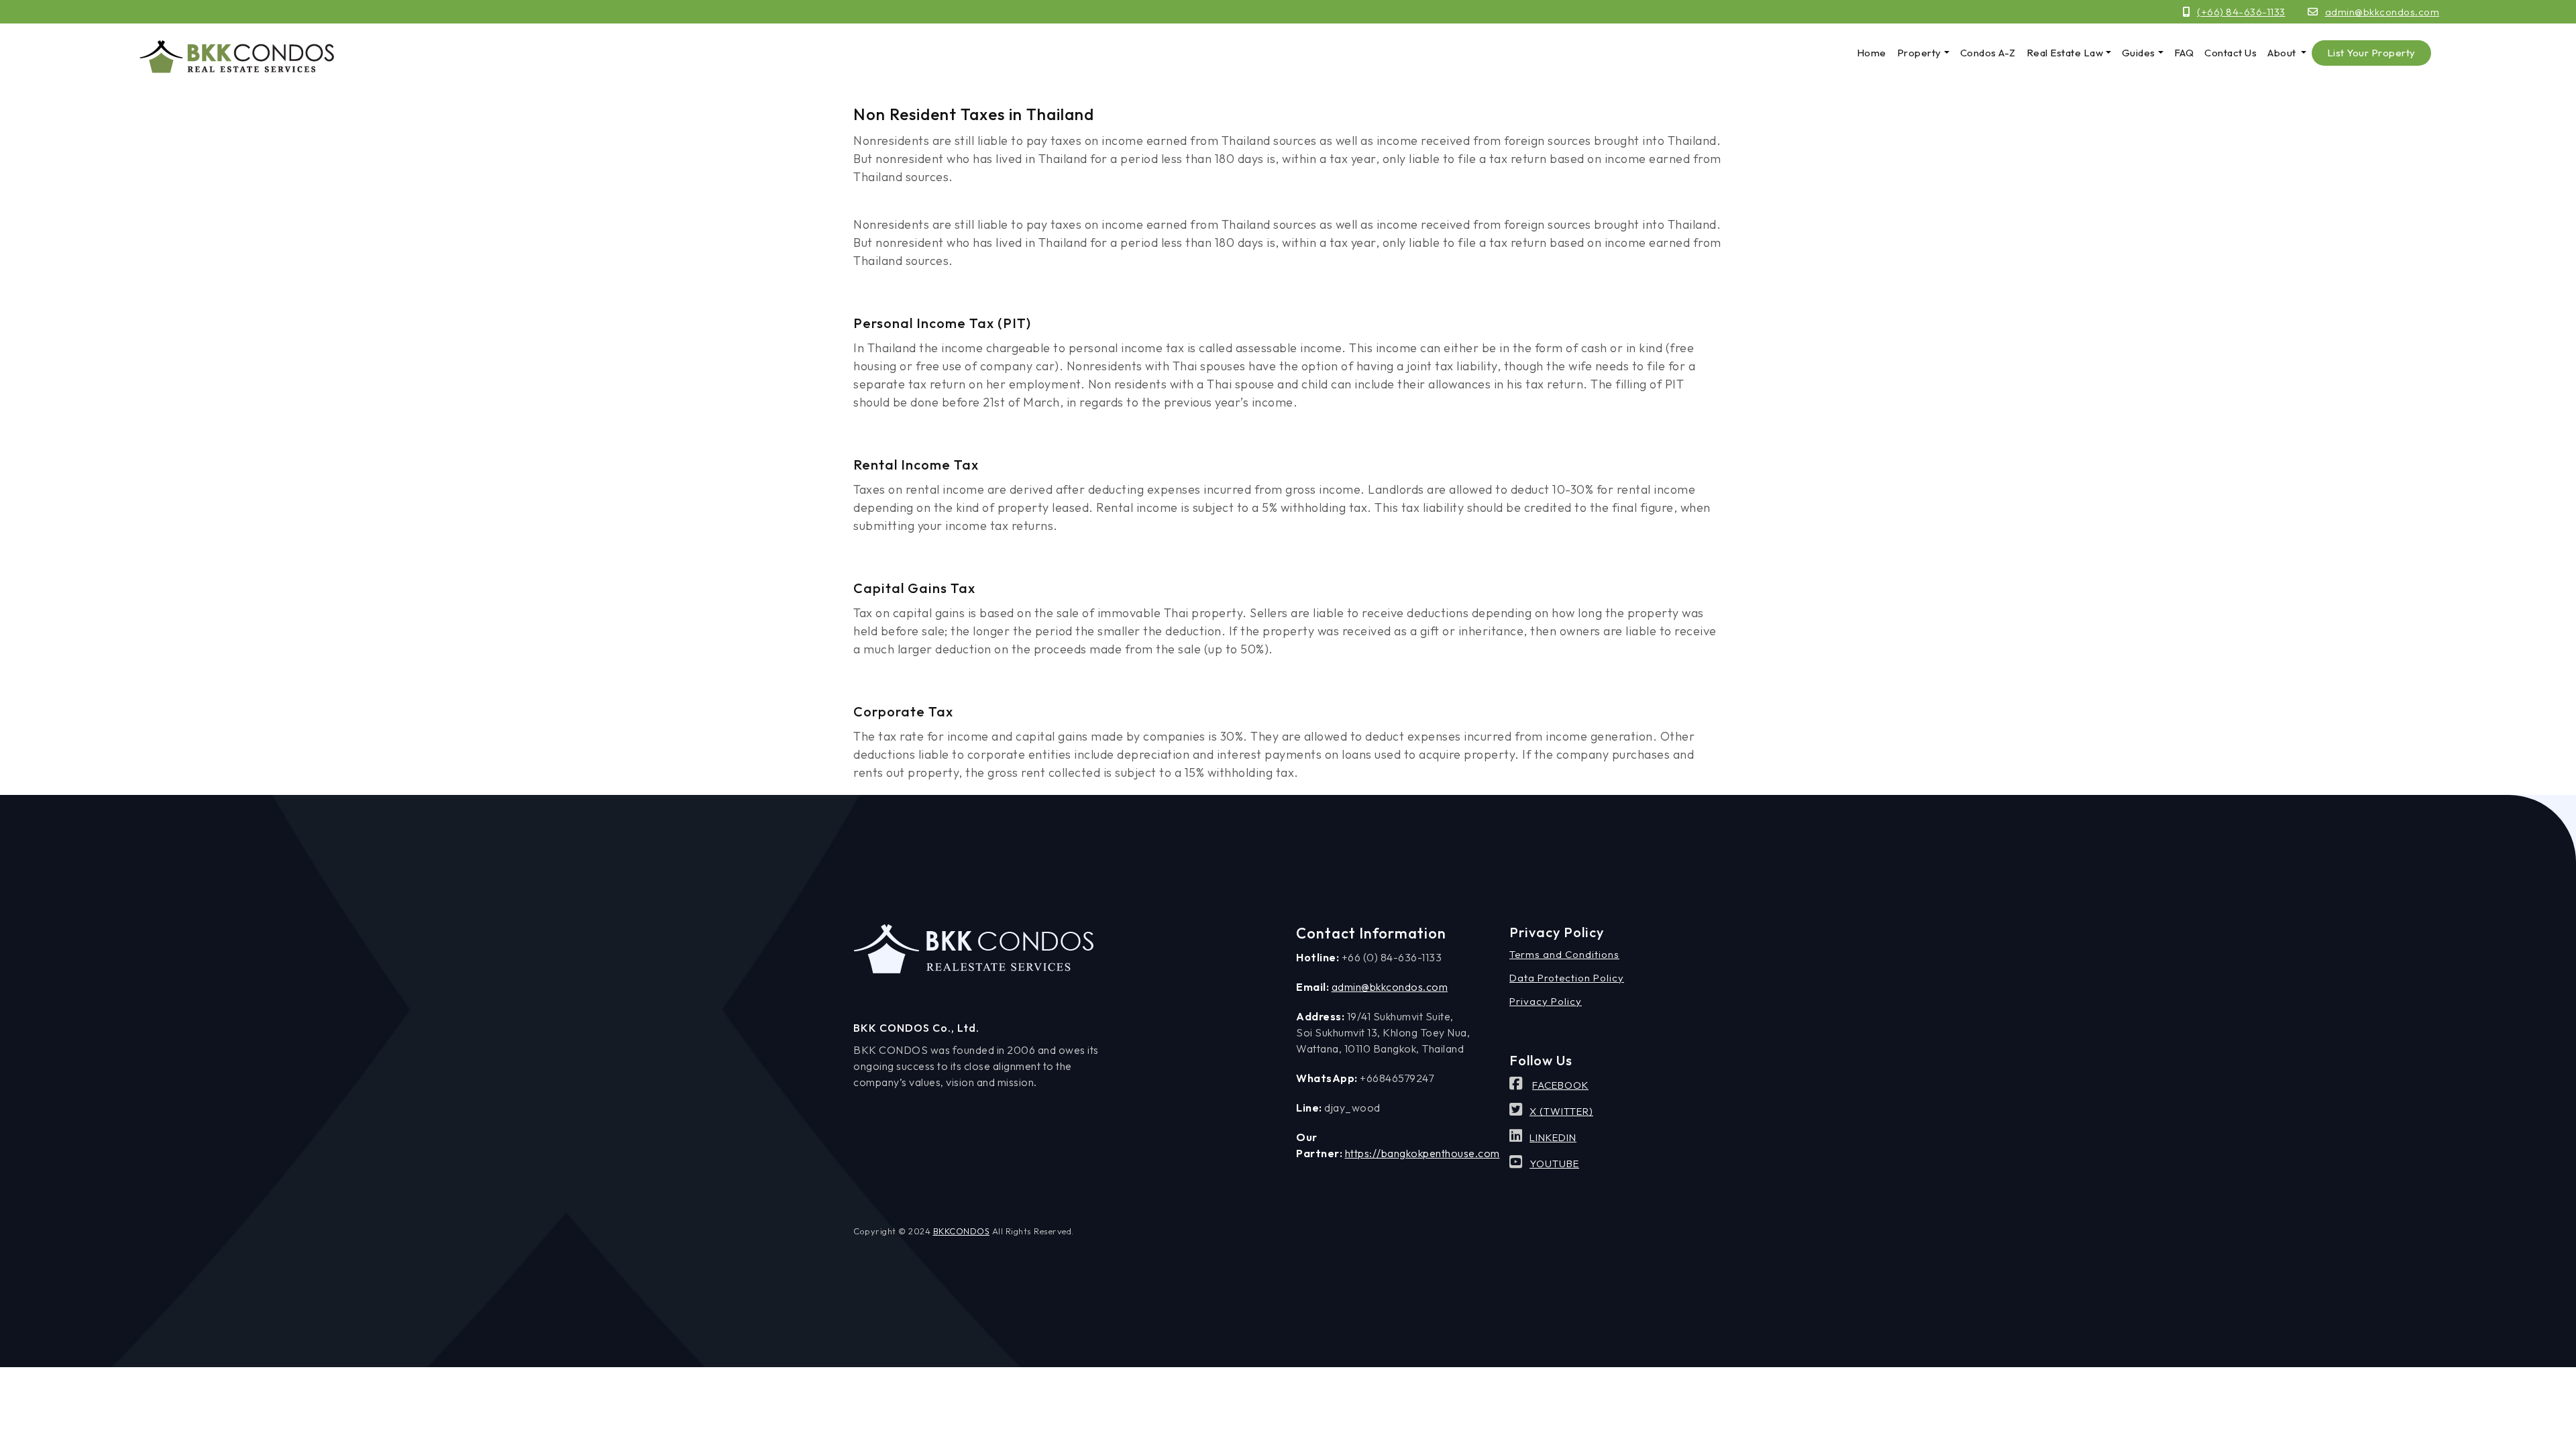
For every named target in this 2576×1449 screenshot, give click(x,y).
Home (1872, 53)
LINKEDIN (1553, 1137)
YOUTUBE (1554, 1164)
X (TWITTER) (1561, 1111)
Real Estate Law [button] (2065, 53)
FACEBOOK (1560, 1085)
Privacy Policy (1546, 1001)
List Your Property (2371, 53)
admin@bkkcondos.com (2382, 12)
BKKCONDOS (962, 1231)
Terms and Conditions (1564, 954)
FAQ (2184, 53)
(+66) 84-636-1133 (2241, 12)
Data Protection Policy (1567, 978)
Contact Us (2231, 53)
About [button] (2283, 53)
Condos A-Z (1988, 53)
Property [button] (1919, 53)
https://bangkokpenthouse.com (1423, 1153)
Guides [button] (2139, 53)
